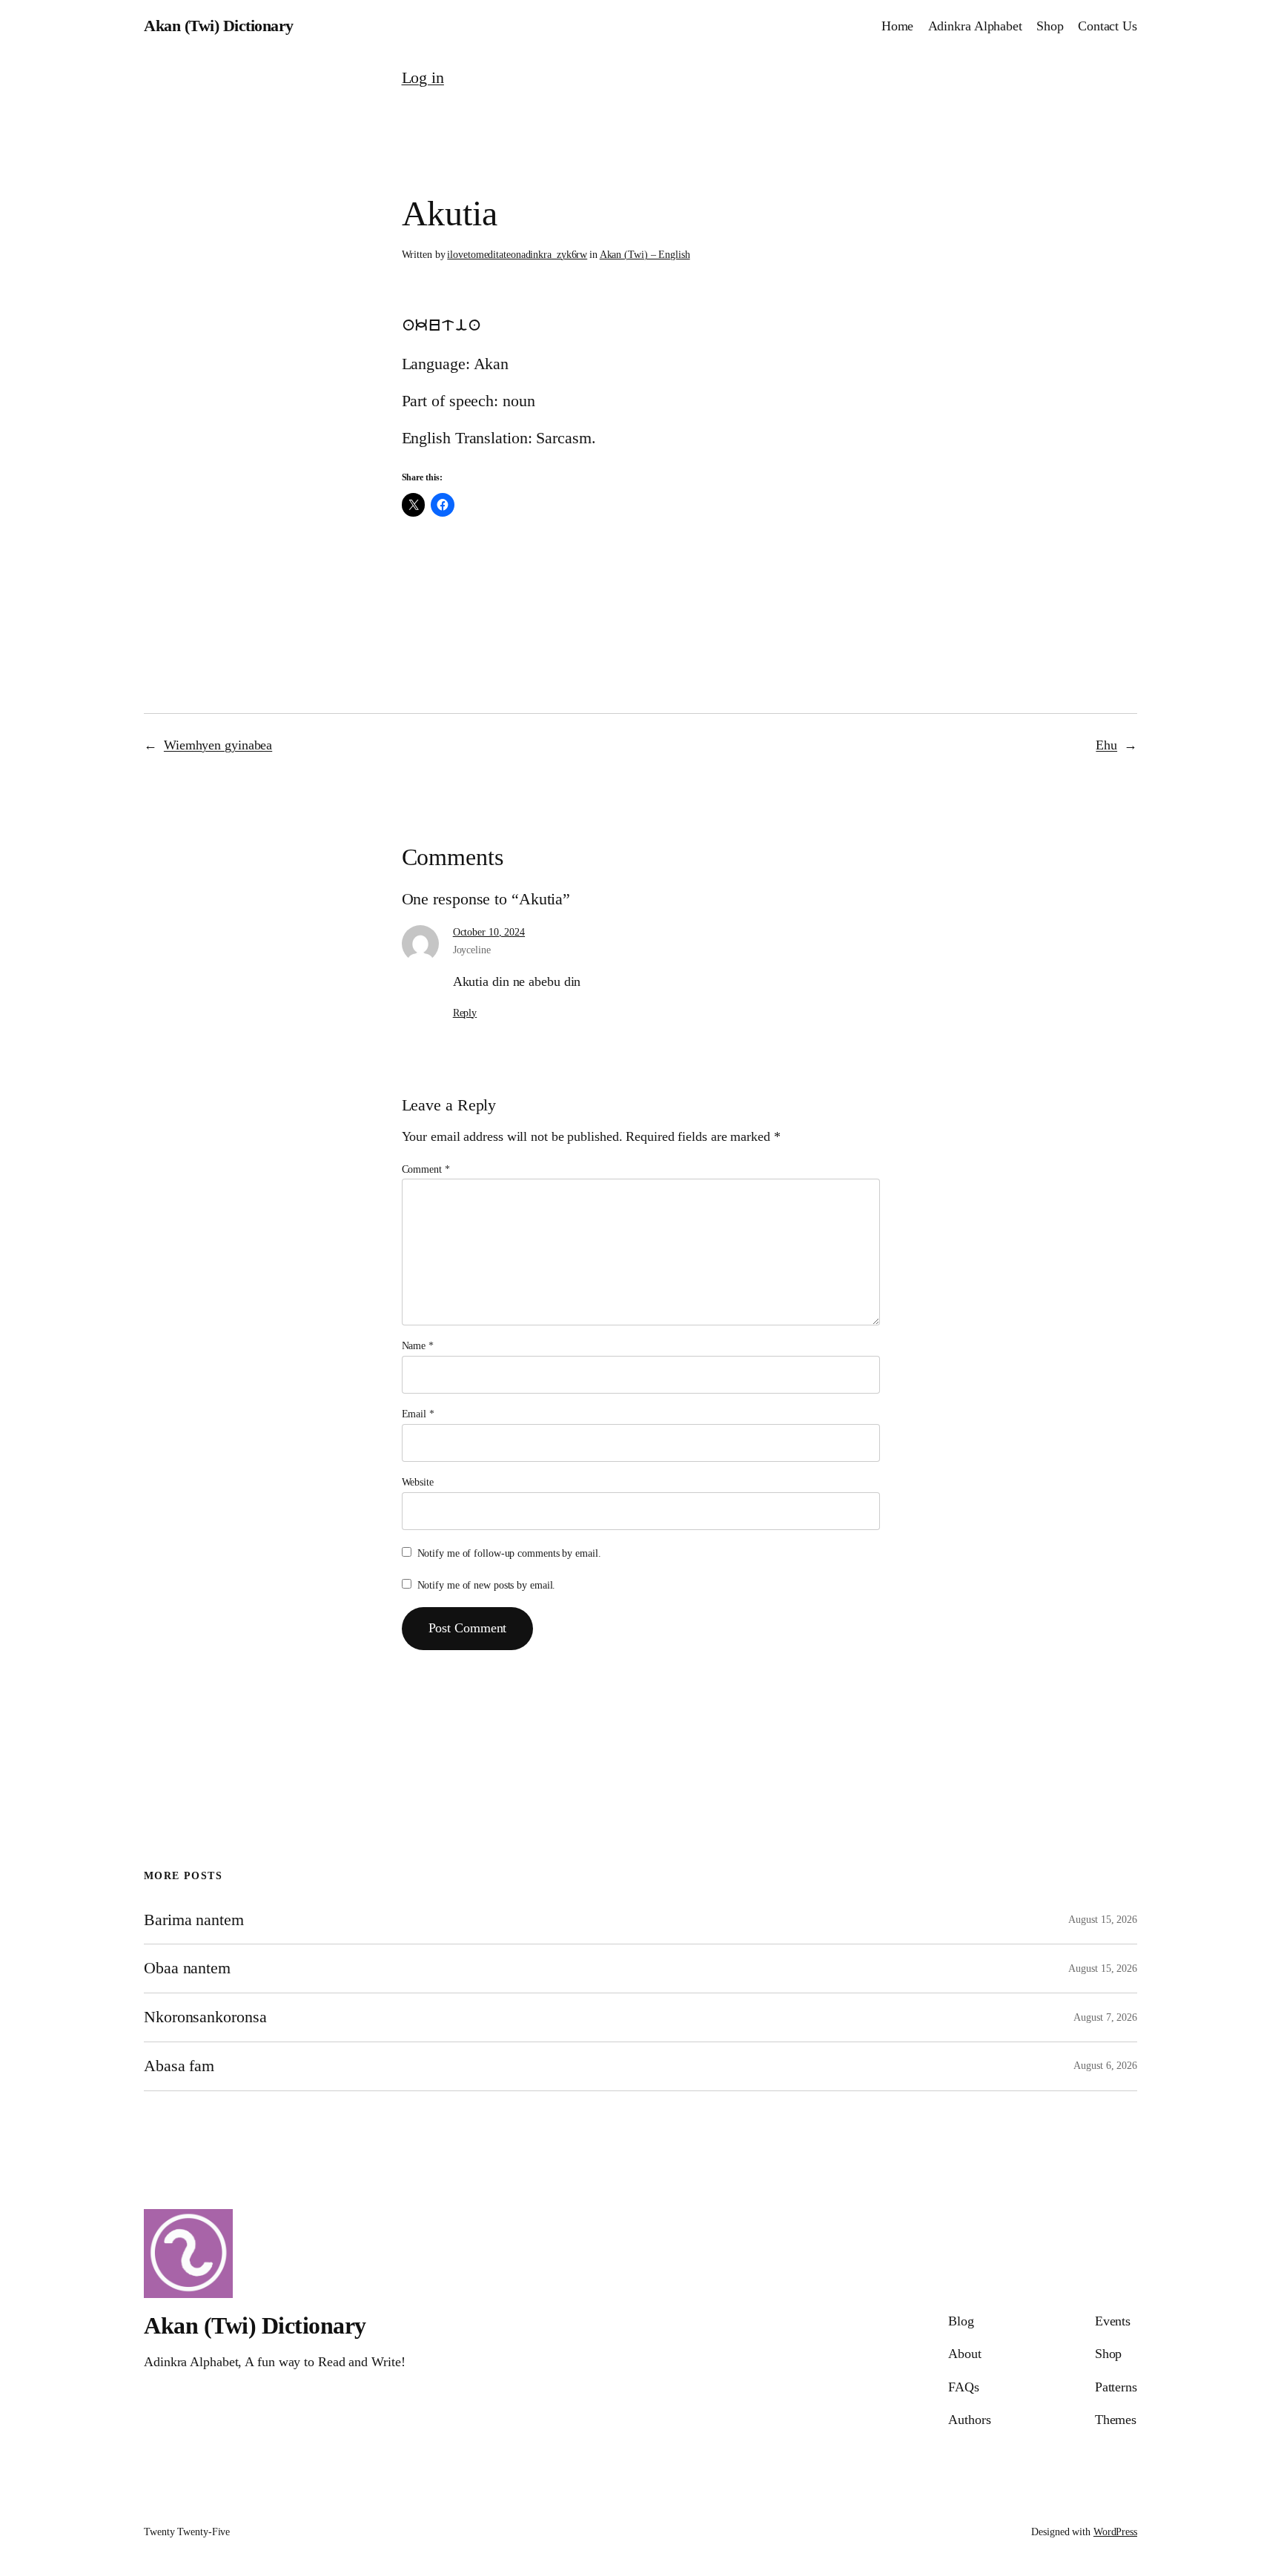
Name (418, 1346)
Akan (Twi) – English (645, 255)
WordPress (1115, 2532)
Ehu (1106, 745)
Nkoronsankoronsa (205, 2017)
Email (418, 1414)
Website (418, 1482)
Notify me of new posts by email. (487, 1585)
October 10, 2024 (489, 932)
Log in (423, 77)
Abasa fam (179, 2066)
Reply (465, 1013)
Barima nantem (194, 1920)
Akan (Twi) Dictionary (219, 26)
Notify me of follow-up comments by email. (509, 1553)
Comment (426, 1169)
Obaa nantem (187, 1968)
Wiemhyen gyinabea (218, 745)
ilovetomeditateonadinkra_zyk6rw (517, 255)
